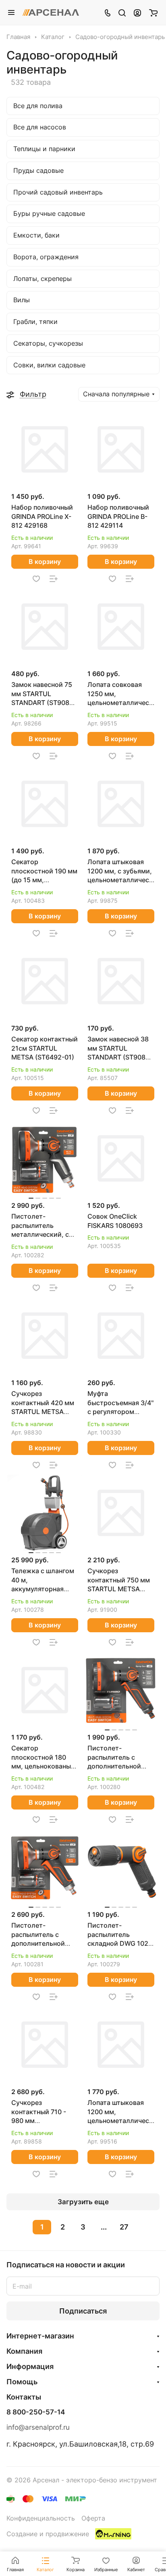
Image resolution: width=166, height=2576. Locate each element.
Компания (24, 2351)
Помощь (22, 2382)
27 (124, 2227)
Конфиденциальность (41, 2518)
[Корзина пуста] (153, 12)
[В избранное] (36, 579)
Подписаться (83, 2311)
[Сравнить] (54, 579)
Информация (30, 2366)
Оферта (93, 2518)
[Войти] (137, 12)
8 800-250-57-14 (36, 2412)
